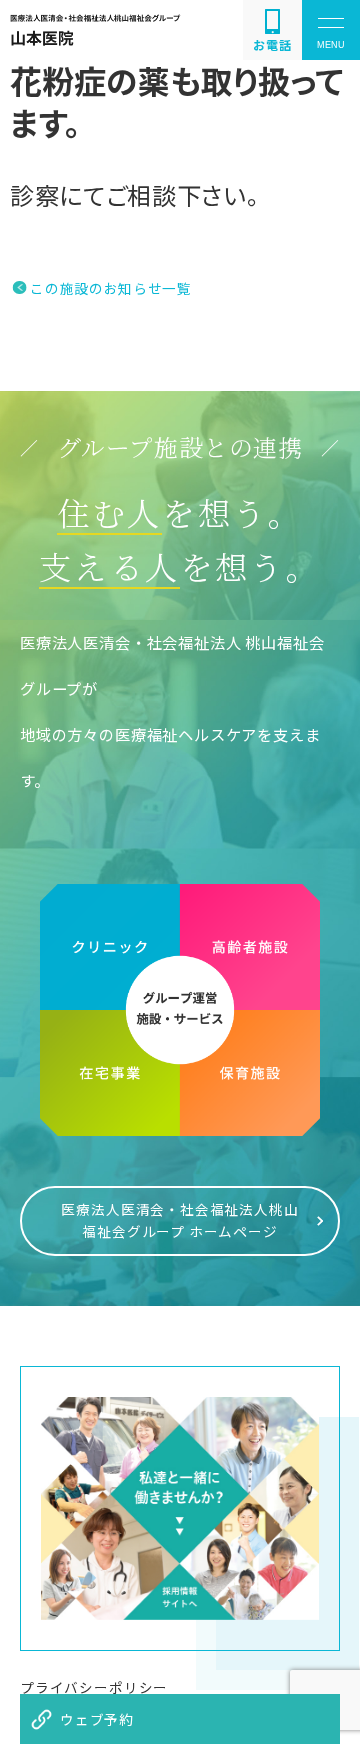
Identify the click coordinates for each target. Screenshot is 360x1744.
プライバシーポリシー (94, 1687)
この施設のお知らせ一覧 (110, 288)
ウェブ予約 (97, 1719)
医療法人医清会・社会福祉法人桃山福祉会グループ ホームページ (179, 1220)
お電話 (272, 44)
